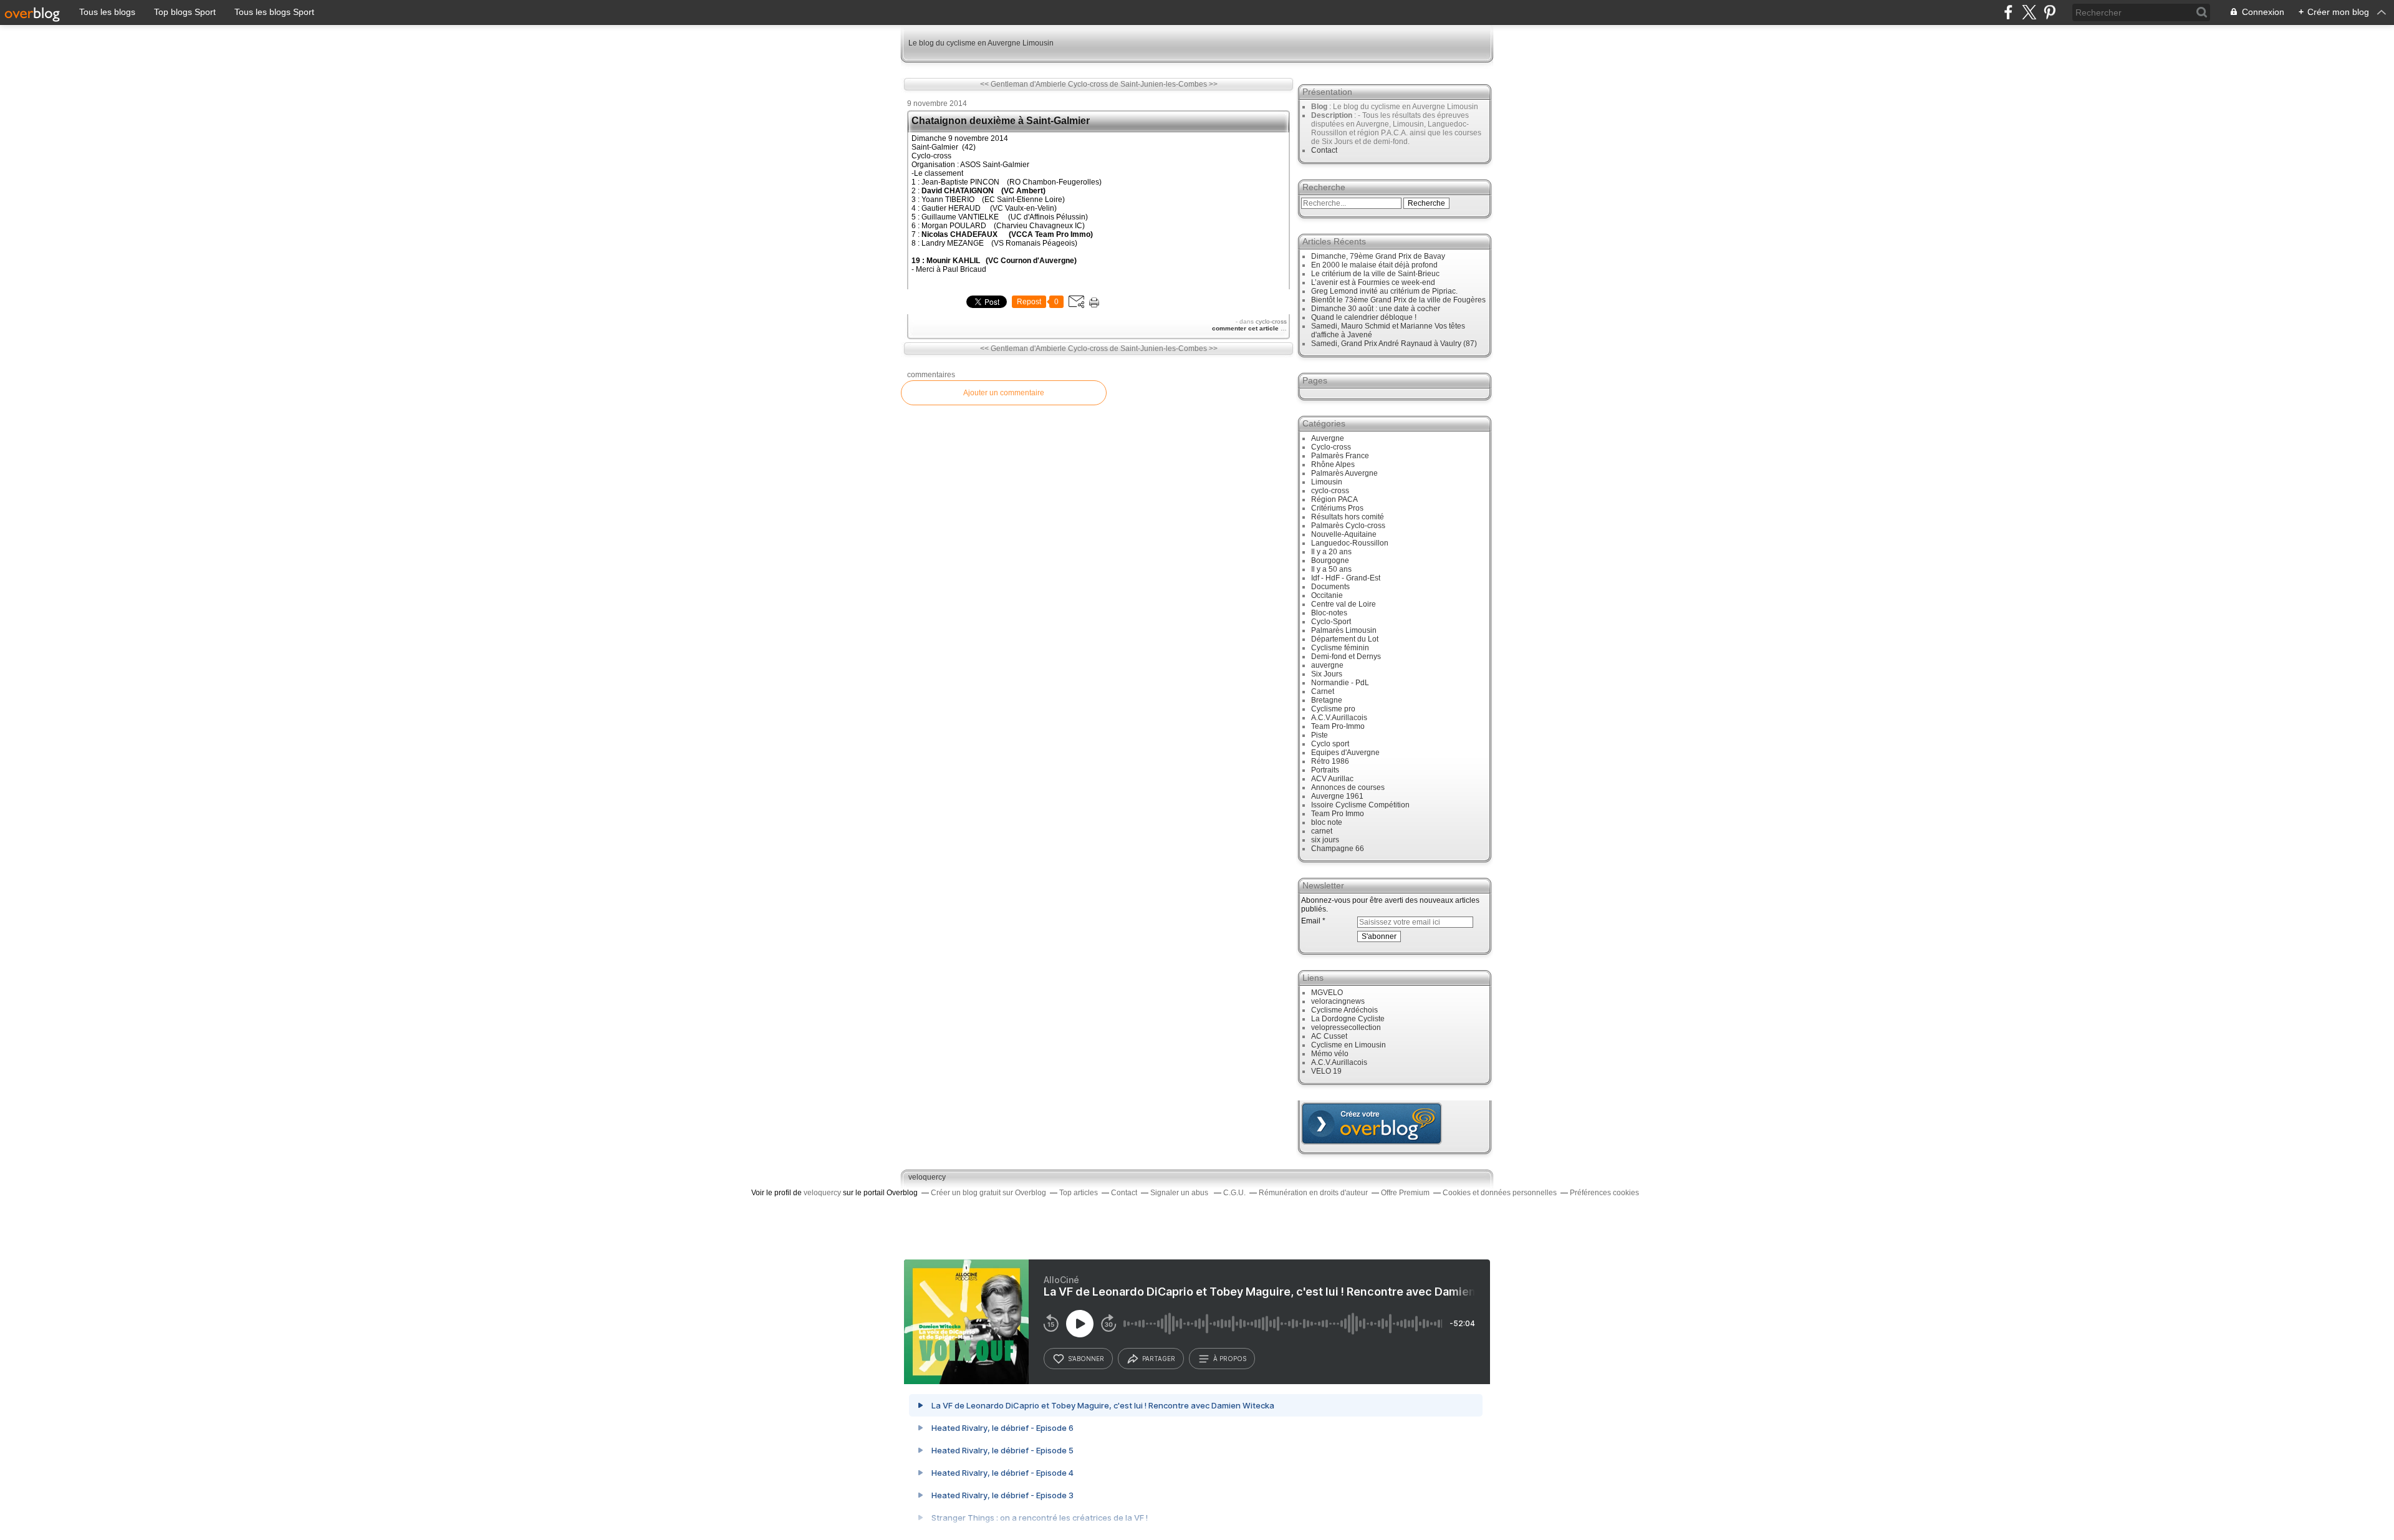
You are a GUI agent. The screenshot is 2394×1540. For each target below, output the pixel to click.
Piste (1320, 735)
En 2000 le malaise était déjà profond (1374, 265)
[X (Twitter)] (2029, 12)
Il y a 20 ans (1331, 552)
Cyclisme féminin (1340, 648)
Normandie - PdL (1340, 683)
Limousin (1327, 482)
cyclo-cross (1271, 321)
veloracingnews (1338, 1001)
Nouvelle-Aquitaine (1344, 534)
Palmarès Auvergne (1344, 473)
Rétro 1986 (1330, 761)
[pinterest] (2050, 12)
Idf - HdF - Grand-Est (1346, 578)
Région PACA (1334, 499)
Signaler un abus (1180, 1193)
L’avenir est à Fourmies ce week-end (1373, 282)
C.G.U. (1234, 1193)
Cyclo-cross (1331, 447)
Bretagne (1327, 700)
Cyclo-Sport (1331, 622)
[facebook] (2008, 12)
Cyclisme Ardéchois (1344, 1010)
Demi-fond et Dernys (1346, 657)
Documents (1330, 587)
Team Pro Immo (1338, 814)
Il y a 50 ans (1331, 569)
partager (1159, 1359)
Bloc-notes (1329, 613)
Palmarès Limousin (1344, 630)
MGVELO (1327, 993)
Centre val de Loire (1344, 604)
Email (1311, 921)
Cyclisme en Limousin (1348, 1045)
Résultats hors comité (1348, 517)
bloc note (1327, 822)
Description (1333, 115)
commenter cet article (1246, 328)
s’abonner (1086, 1359)
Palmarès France (1340, 456)
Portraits (1325, 770)
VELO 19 (1326, 1071)
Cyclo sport (1330, 744)
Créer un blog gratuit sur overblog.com (1372, 1124)
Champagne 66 (1338, 849)
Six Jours (1327, 674)
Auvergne (1328, 438)
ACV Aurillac (1332, 779)
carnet (1322, 831)
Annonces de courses (1348, 787)
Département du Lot (1345, 639)
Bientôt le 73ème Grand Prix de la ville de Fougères (1398, 300)
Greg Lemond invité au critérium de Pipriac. (1384, 291)
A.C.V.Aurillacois (1339, 718)
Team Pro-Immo (1338, 726)
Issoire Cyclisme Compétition (1360, 805)
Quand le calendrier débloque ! (1364, 317)
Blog (1319, 107)
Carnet (1323, 691)
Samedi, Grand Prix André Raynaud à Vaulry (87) (1394, 344)
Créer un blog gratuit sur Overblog (988, 1193)
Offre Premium (1405, 1193)
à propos (1230, 1359)
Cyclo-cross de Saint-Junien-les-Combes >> (1143, 84)
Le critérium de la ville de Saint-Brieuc (1375, 274)
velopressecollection (1346, 1027)
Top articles (1079, 1193)
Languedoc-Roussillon (1350, 543)
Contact (1324, 150)
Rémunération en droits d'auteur (1313, 1193)
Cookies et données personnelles (1500, 1193)
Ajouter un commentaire (1004, 393)
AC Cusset (1329, 1036)
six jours (1325, 840)
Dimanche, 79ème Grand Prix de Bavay (1378, 256)
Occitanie (1327, 595)
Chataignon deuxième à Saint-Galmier (1001, 121)
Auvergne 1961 (1337, 796)
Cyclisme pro (1333, 709)
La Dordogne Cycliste (1348, 1019)
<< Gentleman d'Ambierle (1023, 84)
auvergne (1327, 665)
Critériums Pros (1337, 508)
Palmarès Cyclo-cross (1348, 526)
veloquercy (927, 1177)
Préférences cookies (1604, 1193)
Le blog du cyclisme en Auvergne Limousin (981, 43)
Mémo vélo (1330, 1054)
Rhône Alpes (1333, 464)
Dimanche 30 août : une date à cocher (1376, 309)
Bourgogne (1330, 561)
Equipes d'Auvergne (1345, 753)
